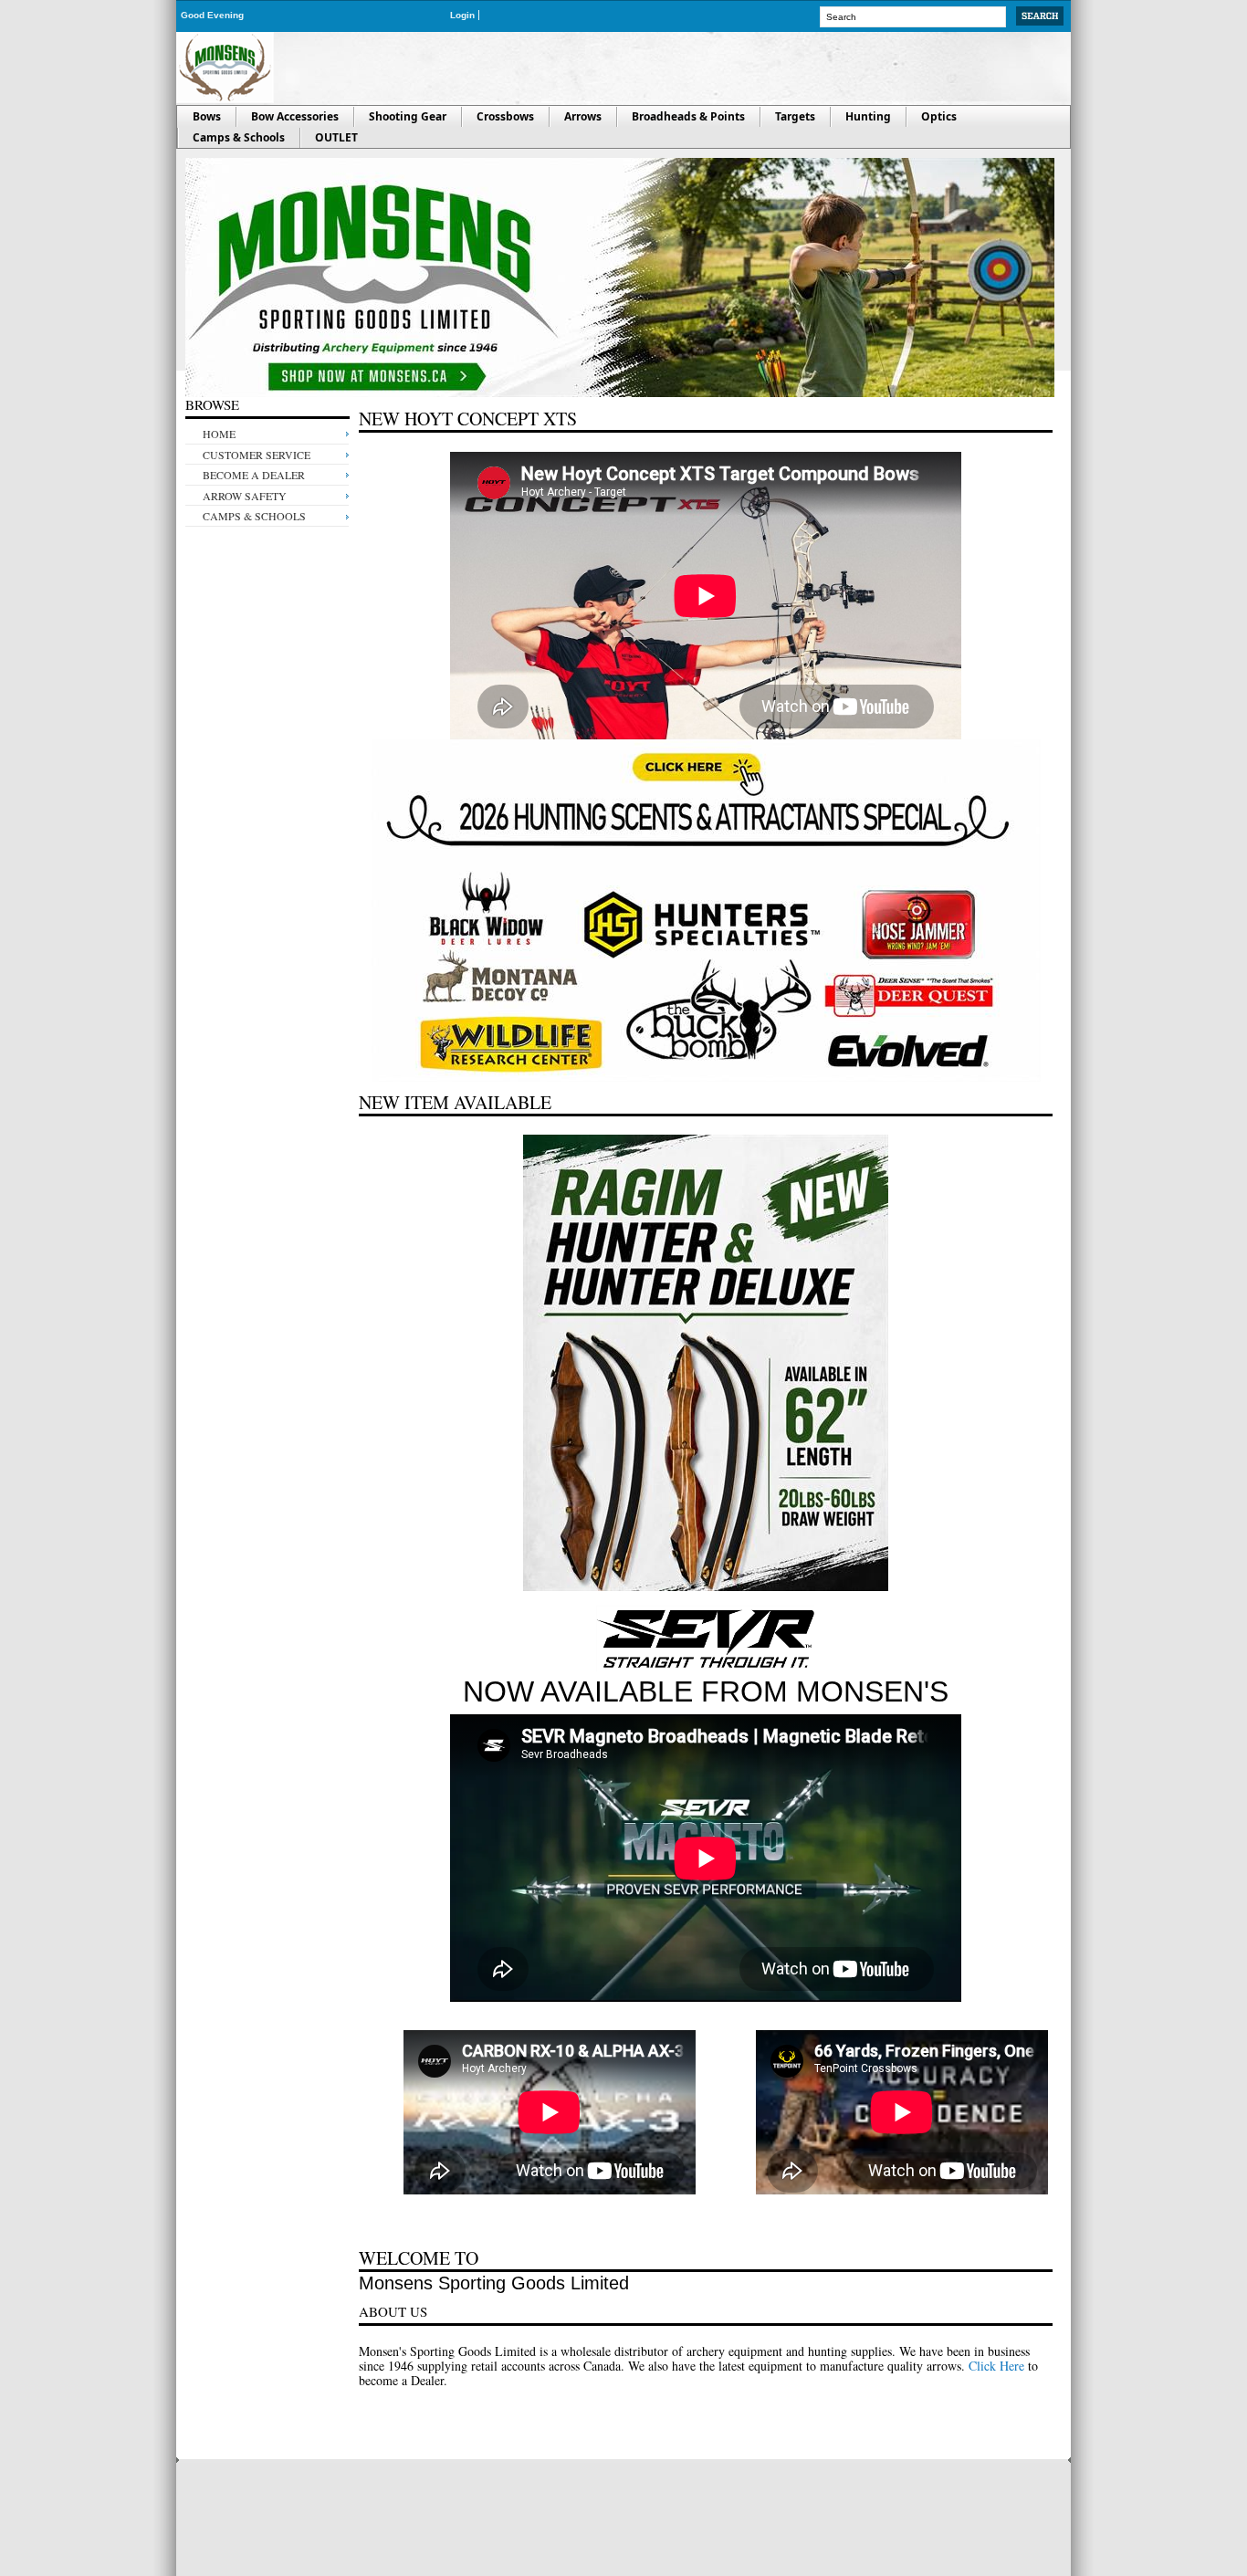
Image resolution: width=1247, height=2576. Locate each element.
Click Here (996, 2366)
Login (462, 15)
